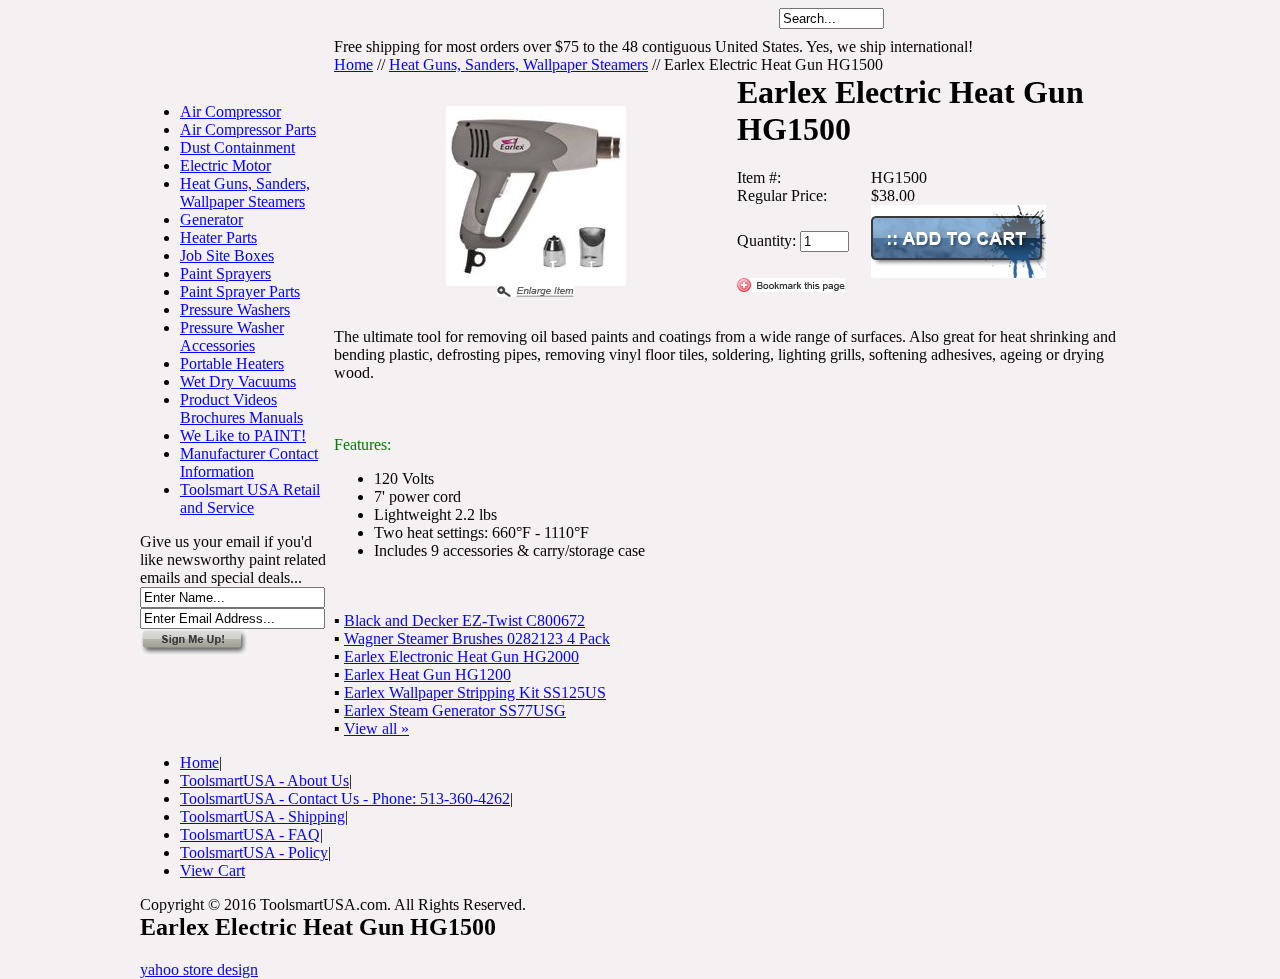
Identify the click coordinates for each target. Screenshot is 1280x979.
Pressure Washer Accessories (232, 336)
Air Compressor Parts (248, 129)
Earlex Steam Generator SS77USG (455, 710)
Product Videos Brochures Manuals (241, 408)
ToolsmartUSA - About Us (264, 780)
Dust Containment (237, 147)
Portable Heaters (232, 363)
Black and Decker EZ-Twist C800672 (464, 620)
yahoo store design (199, 969)
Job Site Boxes (227, 255)
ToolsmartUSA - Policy (254, 852)
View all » (376, 728)
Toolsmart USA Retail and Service (250, 498)
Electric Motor (225, 165)
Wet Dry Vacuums (238, 381)
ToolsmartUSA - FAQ (250, 834)
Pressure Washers (235, 309)
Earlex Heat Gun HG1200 (427, 674)
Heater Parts (218, 237)
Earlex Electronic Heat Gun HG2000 (461, 656)
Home (353, 64)
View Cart (212, 870)
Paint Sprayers (225, 273)
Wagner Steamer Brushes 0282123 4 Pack (477, 638)
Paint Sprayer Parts (240, 291)
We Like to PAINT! (243, 435)
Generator (211, 219)
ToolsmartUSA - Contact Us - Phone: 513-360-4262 (345, 798)
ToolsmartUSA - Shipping (262, 816)
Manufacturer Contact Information (249, 462)
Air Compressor (230, 111)
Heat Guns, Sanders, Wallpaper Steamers (245, 192)
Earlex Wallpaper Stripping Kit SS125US (475, 692)
